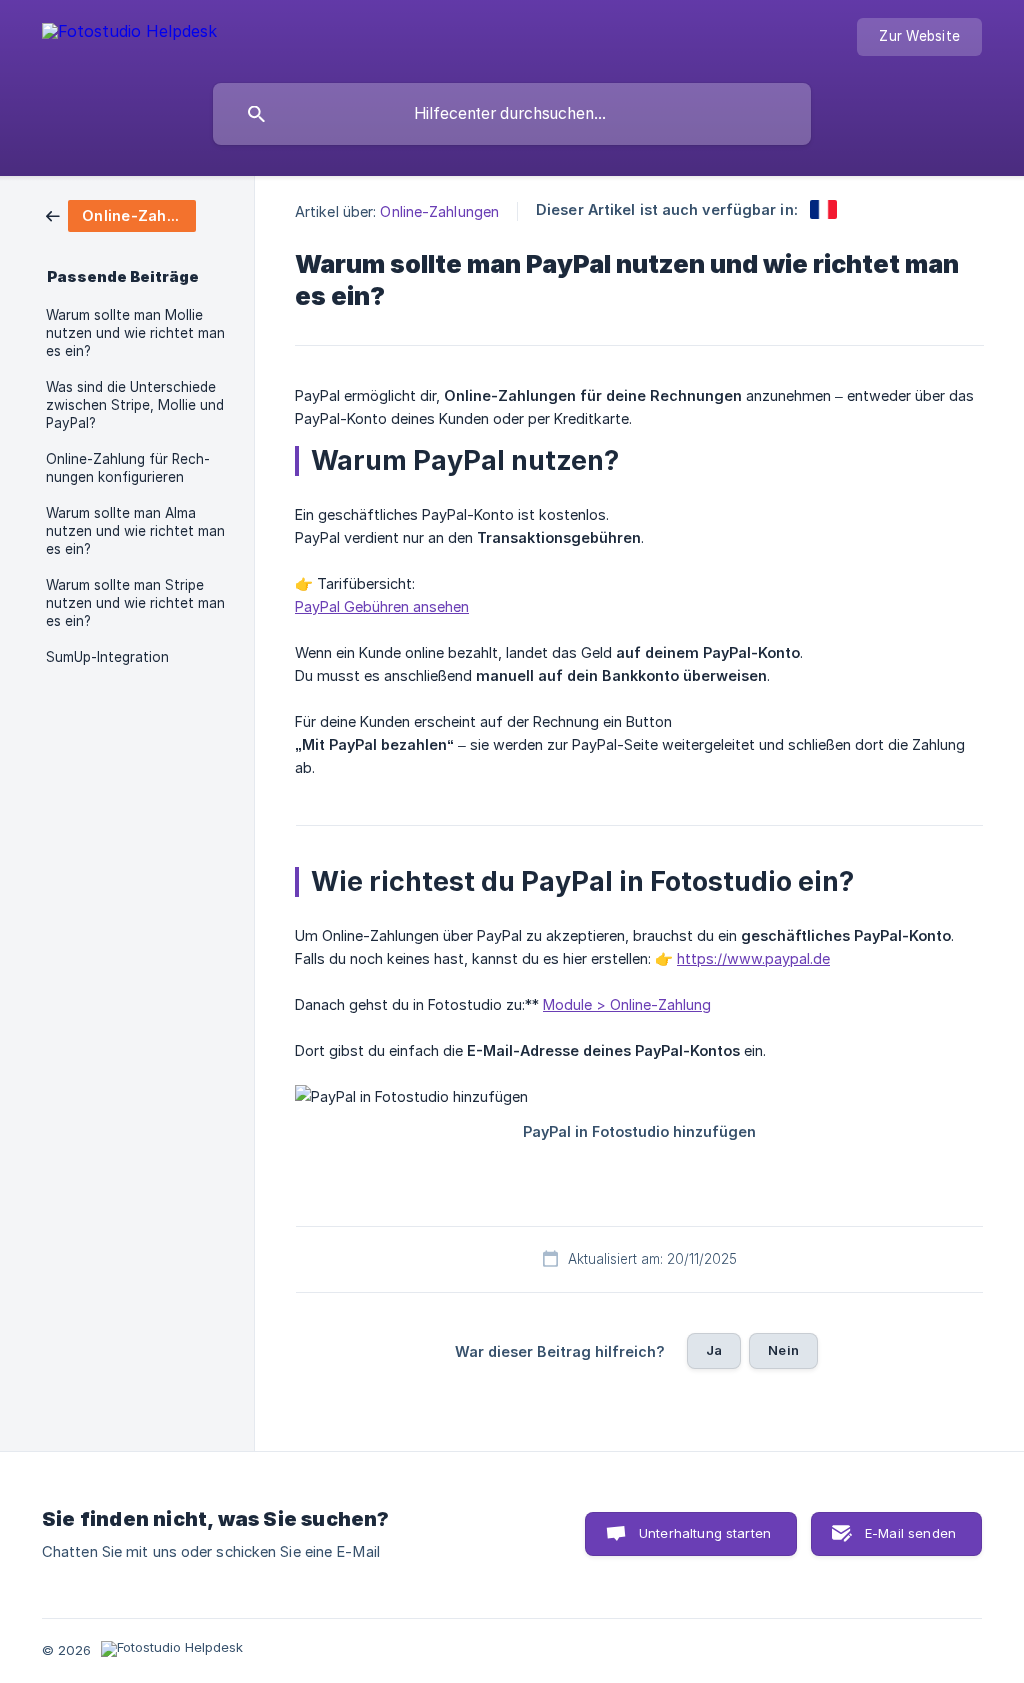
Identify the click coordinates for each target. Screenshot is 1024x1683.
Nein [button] (783, 1350)
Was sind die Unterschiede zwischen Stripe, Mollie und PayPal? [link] (135, 405)
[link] (121, 214)
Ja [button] (714, 1350)
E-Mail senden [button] (910, 1533)
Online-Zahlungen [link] (439, 211)
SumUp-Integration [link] (107, 657)
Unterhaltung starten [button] (705, 1533)
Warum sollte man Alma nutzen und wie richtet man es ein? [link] (135, 531)
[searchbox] (512, 114)
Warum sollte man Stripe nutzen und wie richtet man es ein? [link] (135, 603)
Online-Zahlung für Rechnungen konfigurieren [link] (128, 468)
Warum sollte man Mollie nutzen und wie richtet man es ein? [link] (135, 333)
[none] (129, 34)
